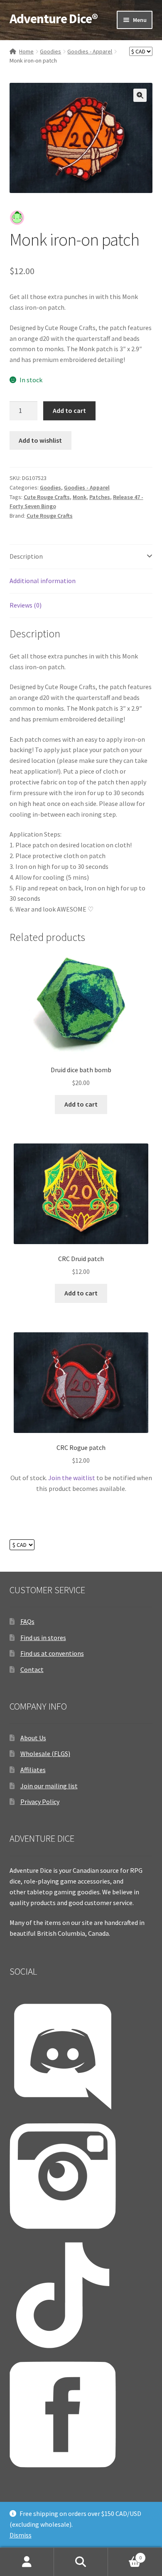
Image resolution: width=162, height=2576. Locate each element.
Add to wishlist (40, 440)
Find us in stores (43, 1638)
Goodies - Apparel (90, 51)
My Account (27, 2562)
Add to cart (69, 410)
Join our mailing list (49, 1786)
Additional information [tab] (43, 581)
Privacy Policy (40, 1802)
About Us (33, 1738)
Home (26, 51)
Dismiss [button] (21, 2535)
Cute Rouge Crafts (47, 497)
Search (81, 2562)
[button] (140, 95)
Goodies (50, 51)
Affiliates (33, 1770)
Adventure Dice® (54, 19)
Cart (125, 2555)
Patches (100, 497)
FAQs (27, 1621)
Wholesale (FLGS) (45, 1754)
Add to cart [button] (81, 1104)
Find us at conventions (52, 1653)
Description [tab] (26, 556)
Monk (80, 497)
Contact (32, 1669)
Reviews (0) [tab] (26, 605)
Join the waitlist (72, 1478)
